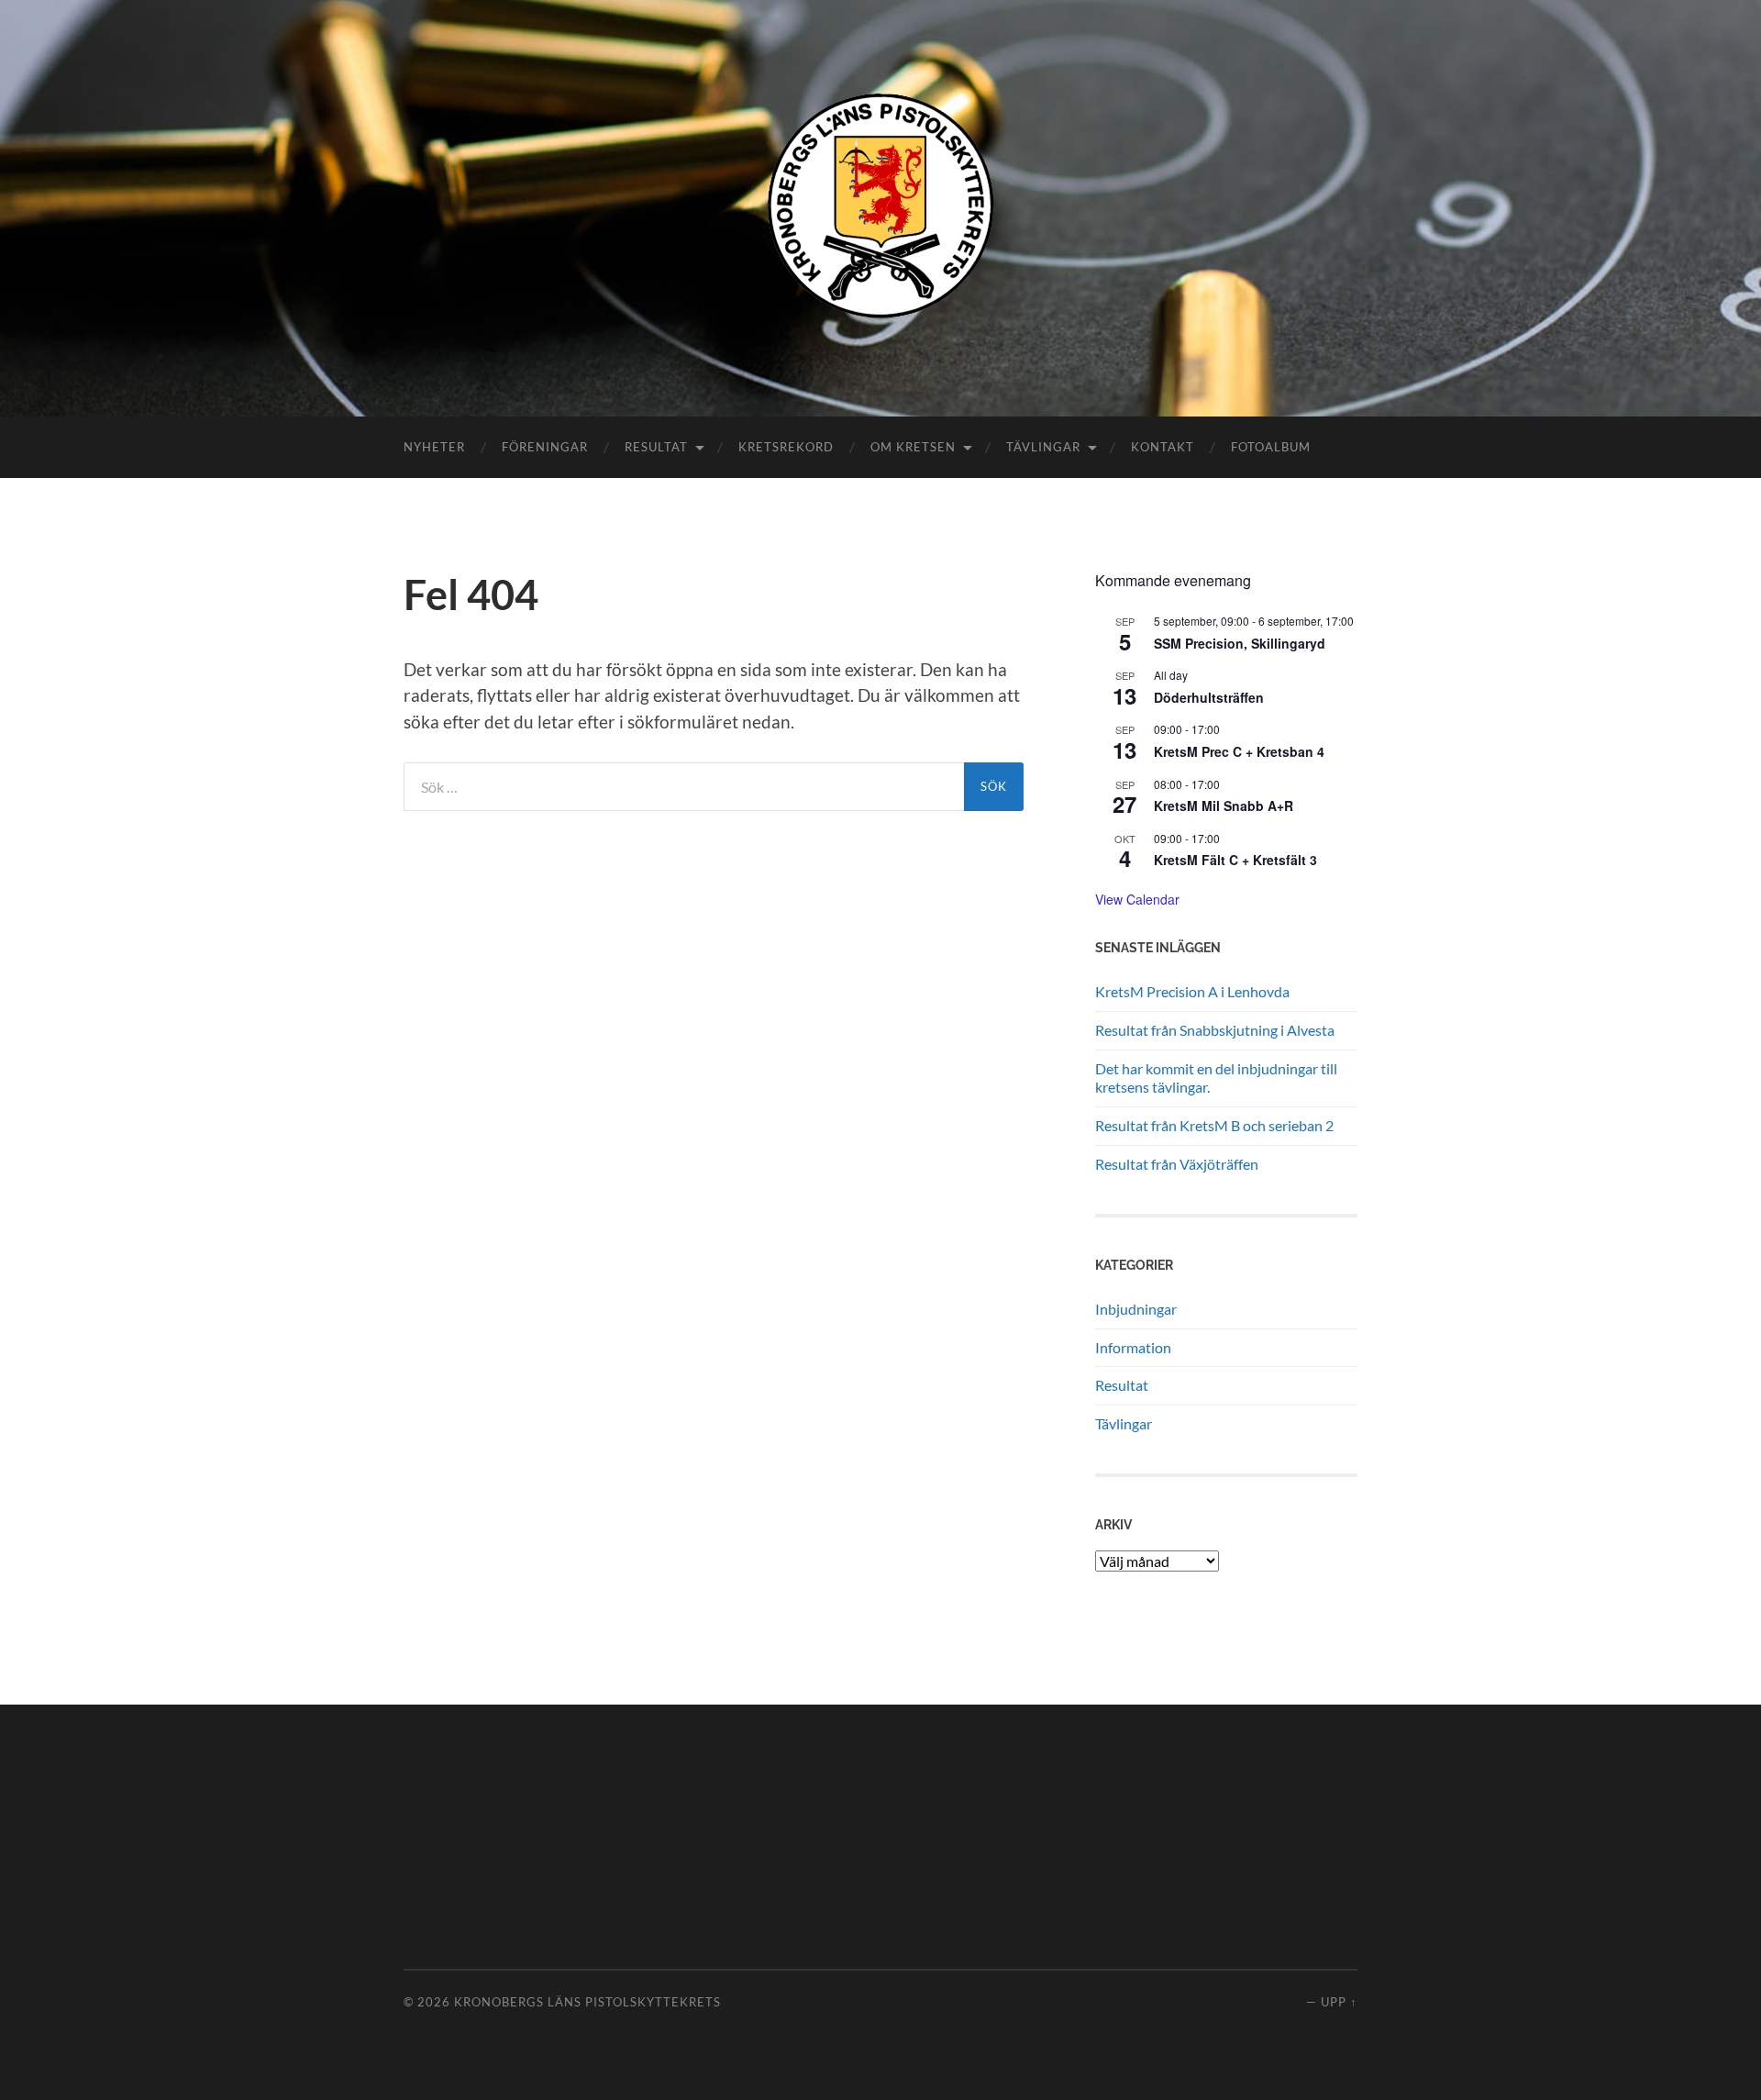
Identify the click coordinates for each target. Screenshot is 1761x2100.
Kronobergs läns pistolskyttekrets (587, 2002)
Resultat (656, 447)
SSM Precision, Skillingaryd (1240, 643)
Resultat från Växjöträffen (1177, 1164)
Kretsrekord (786, 447)
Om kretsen (913, 447)
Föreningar (545, 447)
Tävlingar (1043, 447)
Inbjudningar (1136, 1309)
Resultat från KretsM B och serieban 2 (1214, 1125)
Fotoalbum (1271, 447)
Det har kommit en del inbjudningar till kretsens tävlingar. (1216, 1078)
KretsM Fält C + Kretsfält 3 (1235, 860)
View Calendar (1137, 899)
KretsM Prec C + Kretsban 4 (1239, 751)
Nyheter (434, 447)
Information (1133, 1347)
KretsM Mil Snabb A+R (1224, 806)
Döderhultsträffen (1209, 697)
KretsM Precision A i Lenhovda (1192, 991)
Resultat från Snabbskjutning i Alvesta (1215, 1030)
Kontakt (1163, 447)
